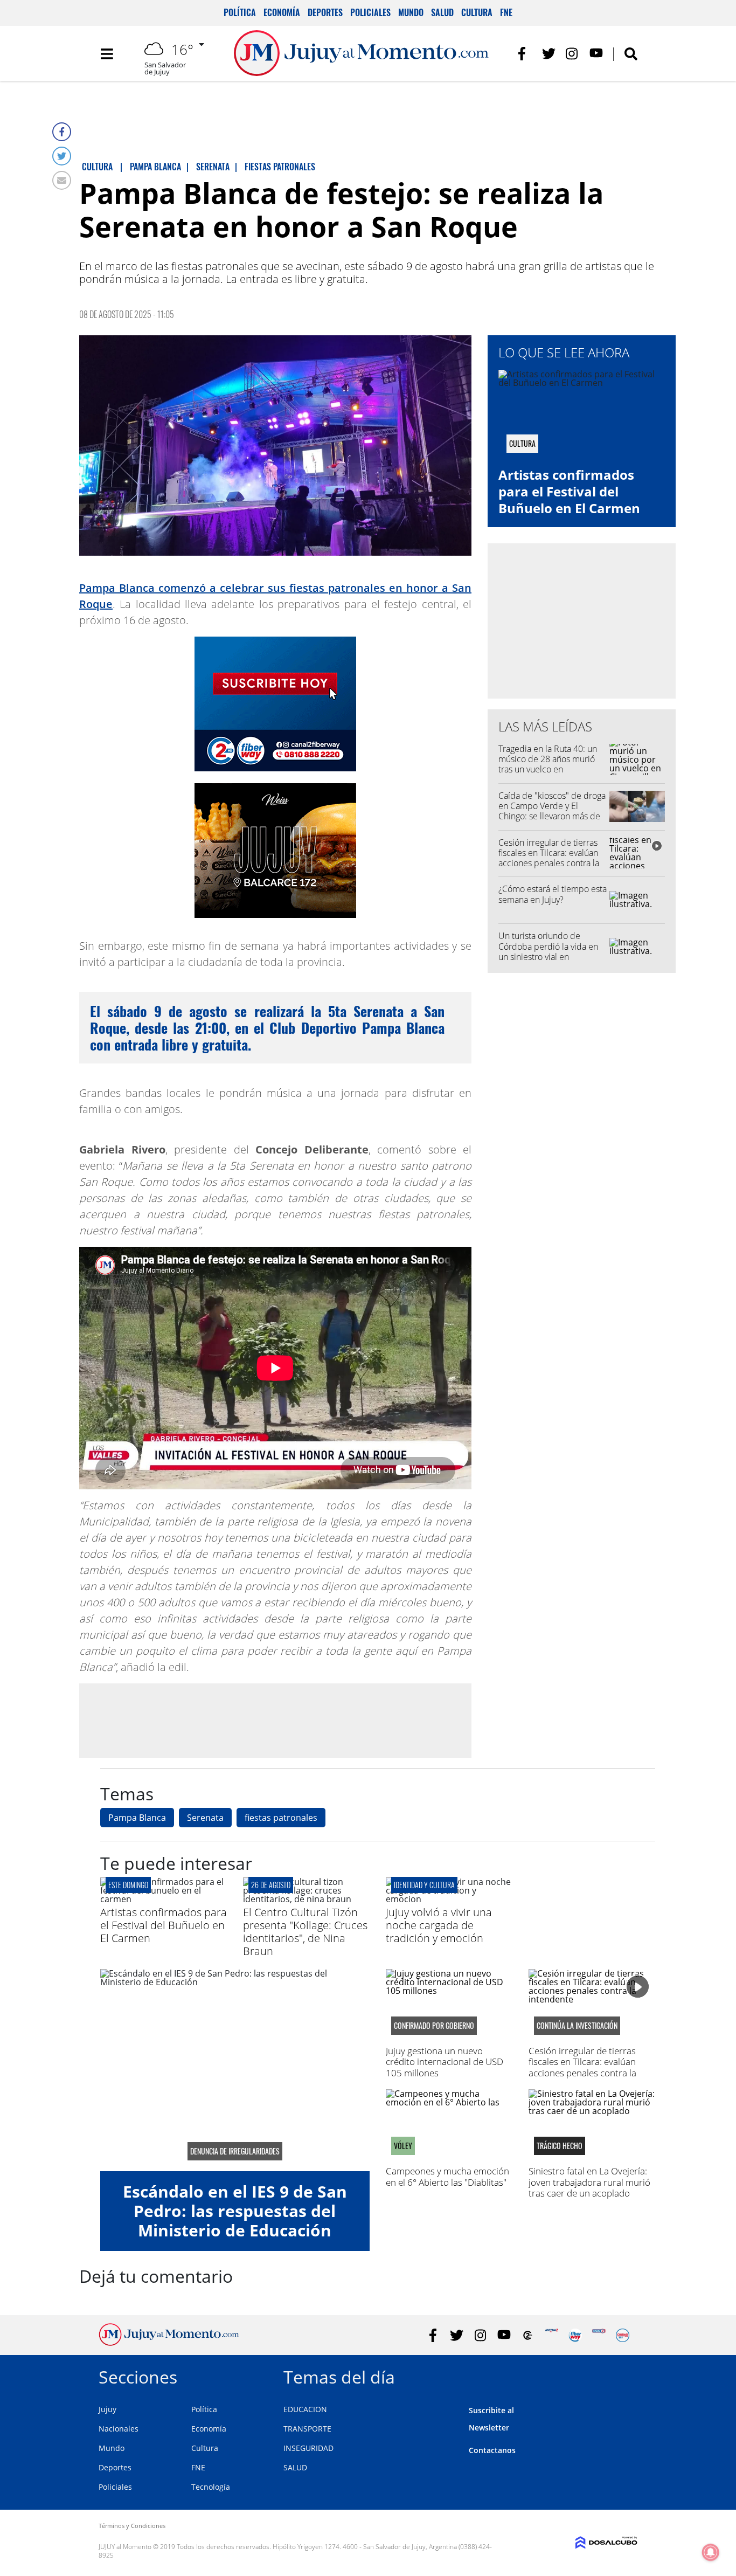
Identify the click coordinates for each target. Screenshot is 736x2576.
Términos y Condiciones (132, 2526)
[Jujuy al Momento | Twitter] (549, 54)
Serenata (205, 1818)
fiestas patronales (281, 1818)
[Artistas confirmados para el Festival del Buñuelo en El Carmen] (164, 1899)
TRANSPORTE (307, 2429)
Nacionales (119, 2429)
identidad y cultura (424, 1885)
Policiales (370, 12)
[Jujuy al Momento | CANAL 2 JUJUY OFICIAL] (528, 2335)
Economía (282, 12)
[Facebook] (62, 132)
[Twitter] (62, 156)
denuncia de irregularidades (235, 2151)
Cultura (477, 12)
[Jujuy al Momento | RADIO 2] (599, 2335)
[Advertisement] (275, 1720)
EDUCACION (305, 2409)
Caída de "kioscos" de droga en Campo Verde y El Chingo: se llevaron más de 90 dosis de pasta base (552, 811)
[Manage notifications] (711, 2552)
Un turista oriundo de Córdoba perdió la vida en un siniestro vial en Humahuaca (548, 951)
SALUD (295, 2467)
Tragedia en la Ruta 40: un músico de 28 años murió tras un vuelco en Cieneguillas (548, 764)
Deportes (325, 12)
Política (240, 12)
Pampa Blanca (137, 1818)
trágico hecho (560, 2146)
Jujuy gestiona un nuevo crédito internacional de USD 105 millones (445, 2062)
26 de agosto (271, 1885)
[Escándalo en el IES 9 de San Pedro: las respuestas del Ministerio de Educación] (235, 2070)
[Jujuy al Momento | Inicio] (625, 2375)
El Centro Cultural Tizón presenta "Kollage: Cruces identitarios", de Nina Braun (305, 1932)
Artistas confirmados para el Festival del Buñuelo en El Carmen (569, 491)
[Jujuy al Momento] (169, 2343)
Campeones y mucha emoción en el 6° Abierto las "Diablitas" (447, 2176)
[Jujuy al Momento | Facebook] (525, 54)
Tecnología (211, 2487)
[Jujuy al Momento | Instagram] (572, 54)
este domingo (128, 1885)
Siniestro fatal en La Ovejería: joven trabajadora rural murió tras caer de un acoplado (589, 2182)
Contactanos (492, 2450)
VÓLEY (403, 2146)
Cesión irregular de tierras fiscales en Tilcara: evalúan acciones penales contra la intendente (549, 858)
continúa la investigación (577, 2026)
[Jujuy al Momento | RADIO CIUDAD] (623, 2335)
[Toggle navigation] (107, 54)
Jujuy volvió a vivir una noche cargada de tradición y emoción (439, 1925)
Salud (442, 12)
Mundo (411, 12)
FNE (506, 12)
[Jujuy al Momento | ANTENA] (551, 2335)
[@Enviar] (62, 180)
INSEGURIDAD (308, 2448)
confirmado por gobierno (434, 2026)
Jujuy (107, 2409)
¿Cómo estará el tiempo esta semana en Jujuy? (553, 894)
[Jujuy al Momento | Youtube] (596, 54)
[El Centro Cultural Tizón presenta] (306, 1899)
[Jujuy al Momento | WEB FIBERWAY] (575, 2335)
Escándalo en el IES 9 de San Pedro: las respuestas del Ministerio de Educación (235, 2211)
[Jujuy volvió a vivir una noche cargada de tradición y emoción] (449, 1899)
